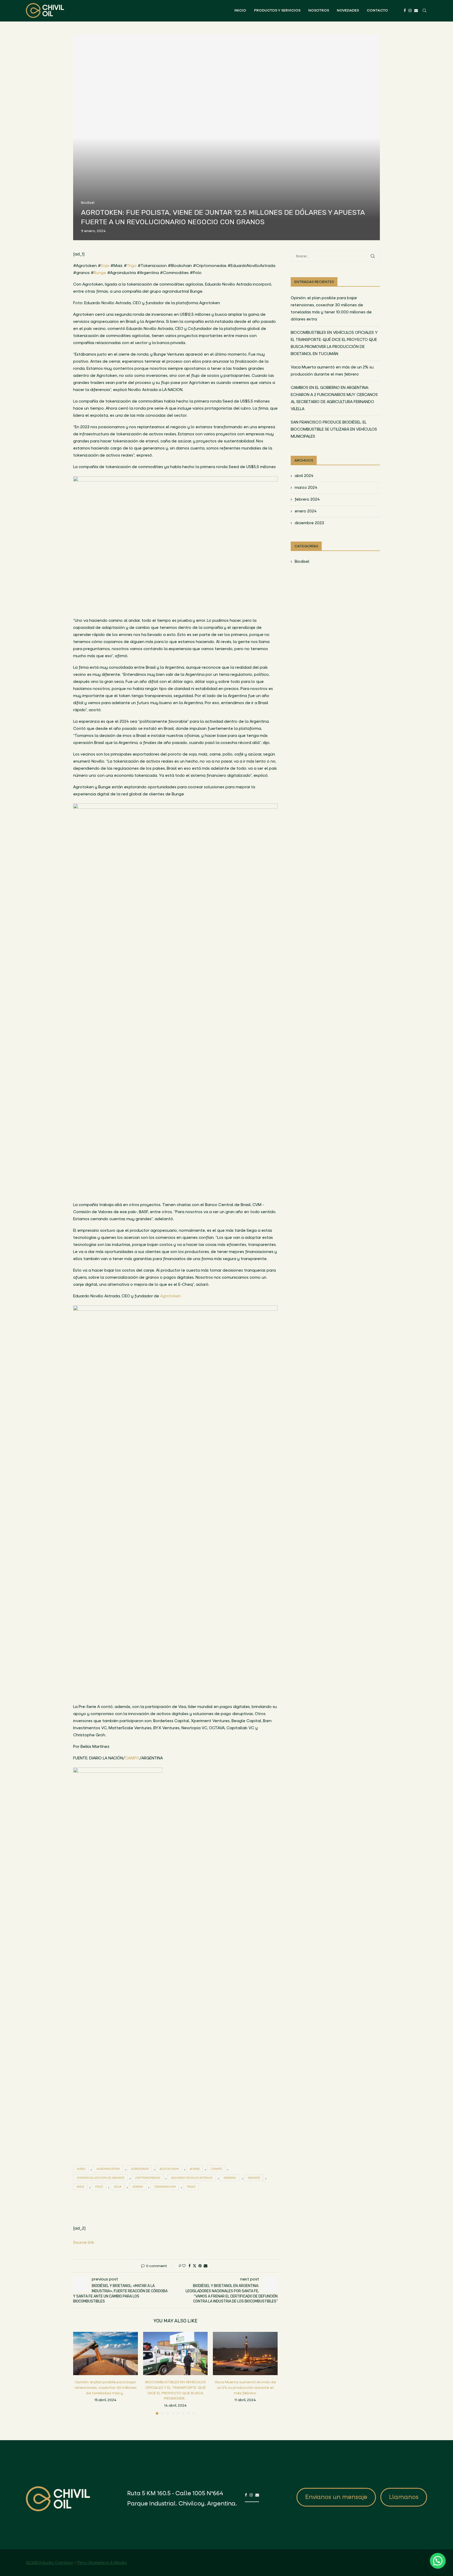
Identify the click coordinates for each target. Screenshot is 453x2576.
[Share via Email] (206, 2266)
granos (254, 2178)
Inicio (240, 10)
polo (99, 2187)
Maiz (80, 2187)
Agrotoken (171, 1296)
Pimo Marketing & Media (102, 2562)
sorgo (138, 2187)
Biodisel (302, 561)
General (230, 2178)
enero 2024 (306, 511)
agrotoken (140, 2169)
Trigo (132, 266)
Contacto (377, 10)
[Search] (424, 10)
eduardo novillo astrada (192, 2178)
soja (118, 2187)
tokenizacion (165, 2187)
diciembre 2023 (309, 523)
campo (216, 2169)
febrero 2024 (307, 499)
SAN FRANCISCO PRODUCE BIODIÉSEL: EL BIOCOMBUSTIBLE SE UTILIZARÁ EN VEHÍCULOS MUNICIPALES (334, 429)
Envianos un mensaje (336, 2497)
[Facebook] (405, 10)
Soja (105, 266)
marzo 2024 (306, 488)
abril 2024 (304, 476)
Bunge (100, 273)
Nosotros (319, 10)
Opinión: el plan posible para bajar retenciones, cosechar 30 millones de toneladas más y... (106, 2388)
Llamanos (404, 2497)
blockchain (169, 2169)
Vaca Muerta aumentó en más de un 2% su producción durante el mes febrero (245, 2388)
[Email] (416, 10)
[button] (80, 2373)
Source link (84, 2242)
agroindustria (108, 2169)
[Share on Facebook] (190, 2266)
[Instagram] (410, 10)
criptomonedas (147, 2178)
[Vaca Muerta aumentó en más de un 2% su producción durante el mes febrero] (245, 2353)
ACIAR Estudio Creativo (49, 2562)
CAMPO (132, 1758)
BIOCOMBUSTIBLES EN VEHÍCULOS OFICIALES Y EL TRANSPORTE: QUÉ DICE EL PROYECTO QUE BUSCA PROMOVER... (175, 2390)
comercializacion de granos (100, 2178)
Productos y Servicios (277, 10)
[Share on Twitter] (195, 2266)
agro (81, 2169)
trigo (191, 2187)
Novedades (348, 10)
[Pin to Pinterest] (200, 2266)
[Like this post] (184, 2266)
